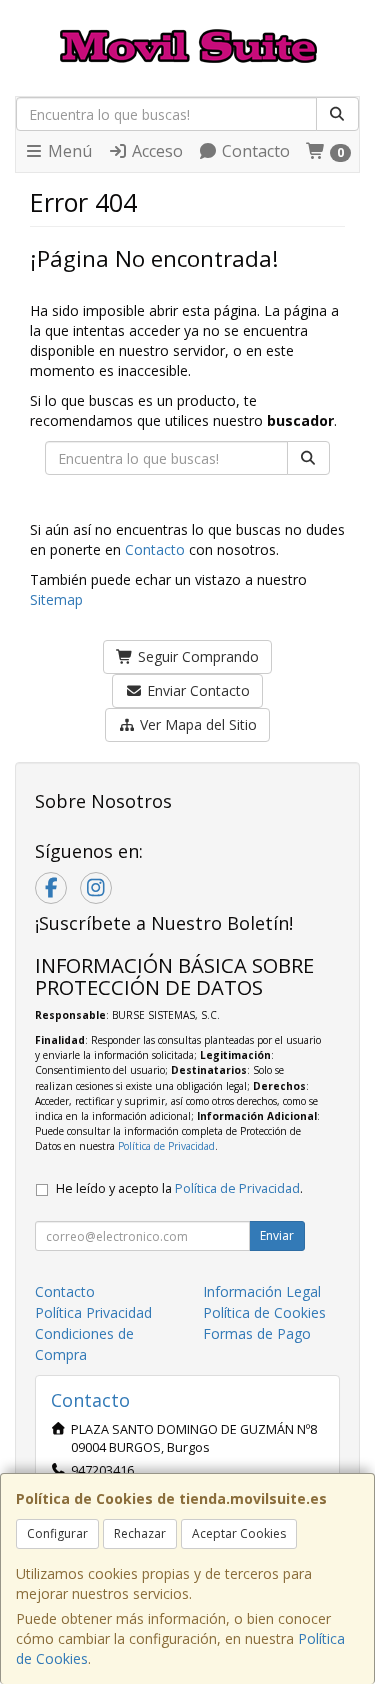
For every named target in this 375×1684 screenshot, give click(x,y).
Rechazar (140, 1533)
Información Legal (262, 1291)
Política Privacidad (93, 1312)
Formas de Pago (257, 1333)
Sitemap (56, 599)
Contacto (254, 151)
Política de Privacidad (166, 1146)
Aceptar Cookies (239, 1533)
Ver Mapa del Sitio (196, 724)
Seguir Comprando (196, 656)
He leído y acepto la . (179, 1188)
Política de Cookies (264, 1312)
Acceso (155, 151)
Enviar (277, 1235)
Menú (68, 151)
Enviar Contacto (196, 690)
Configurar (57, 1533)
